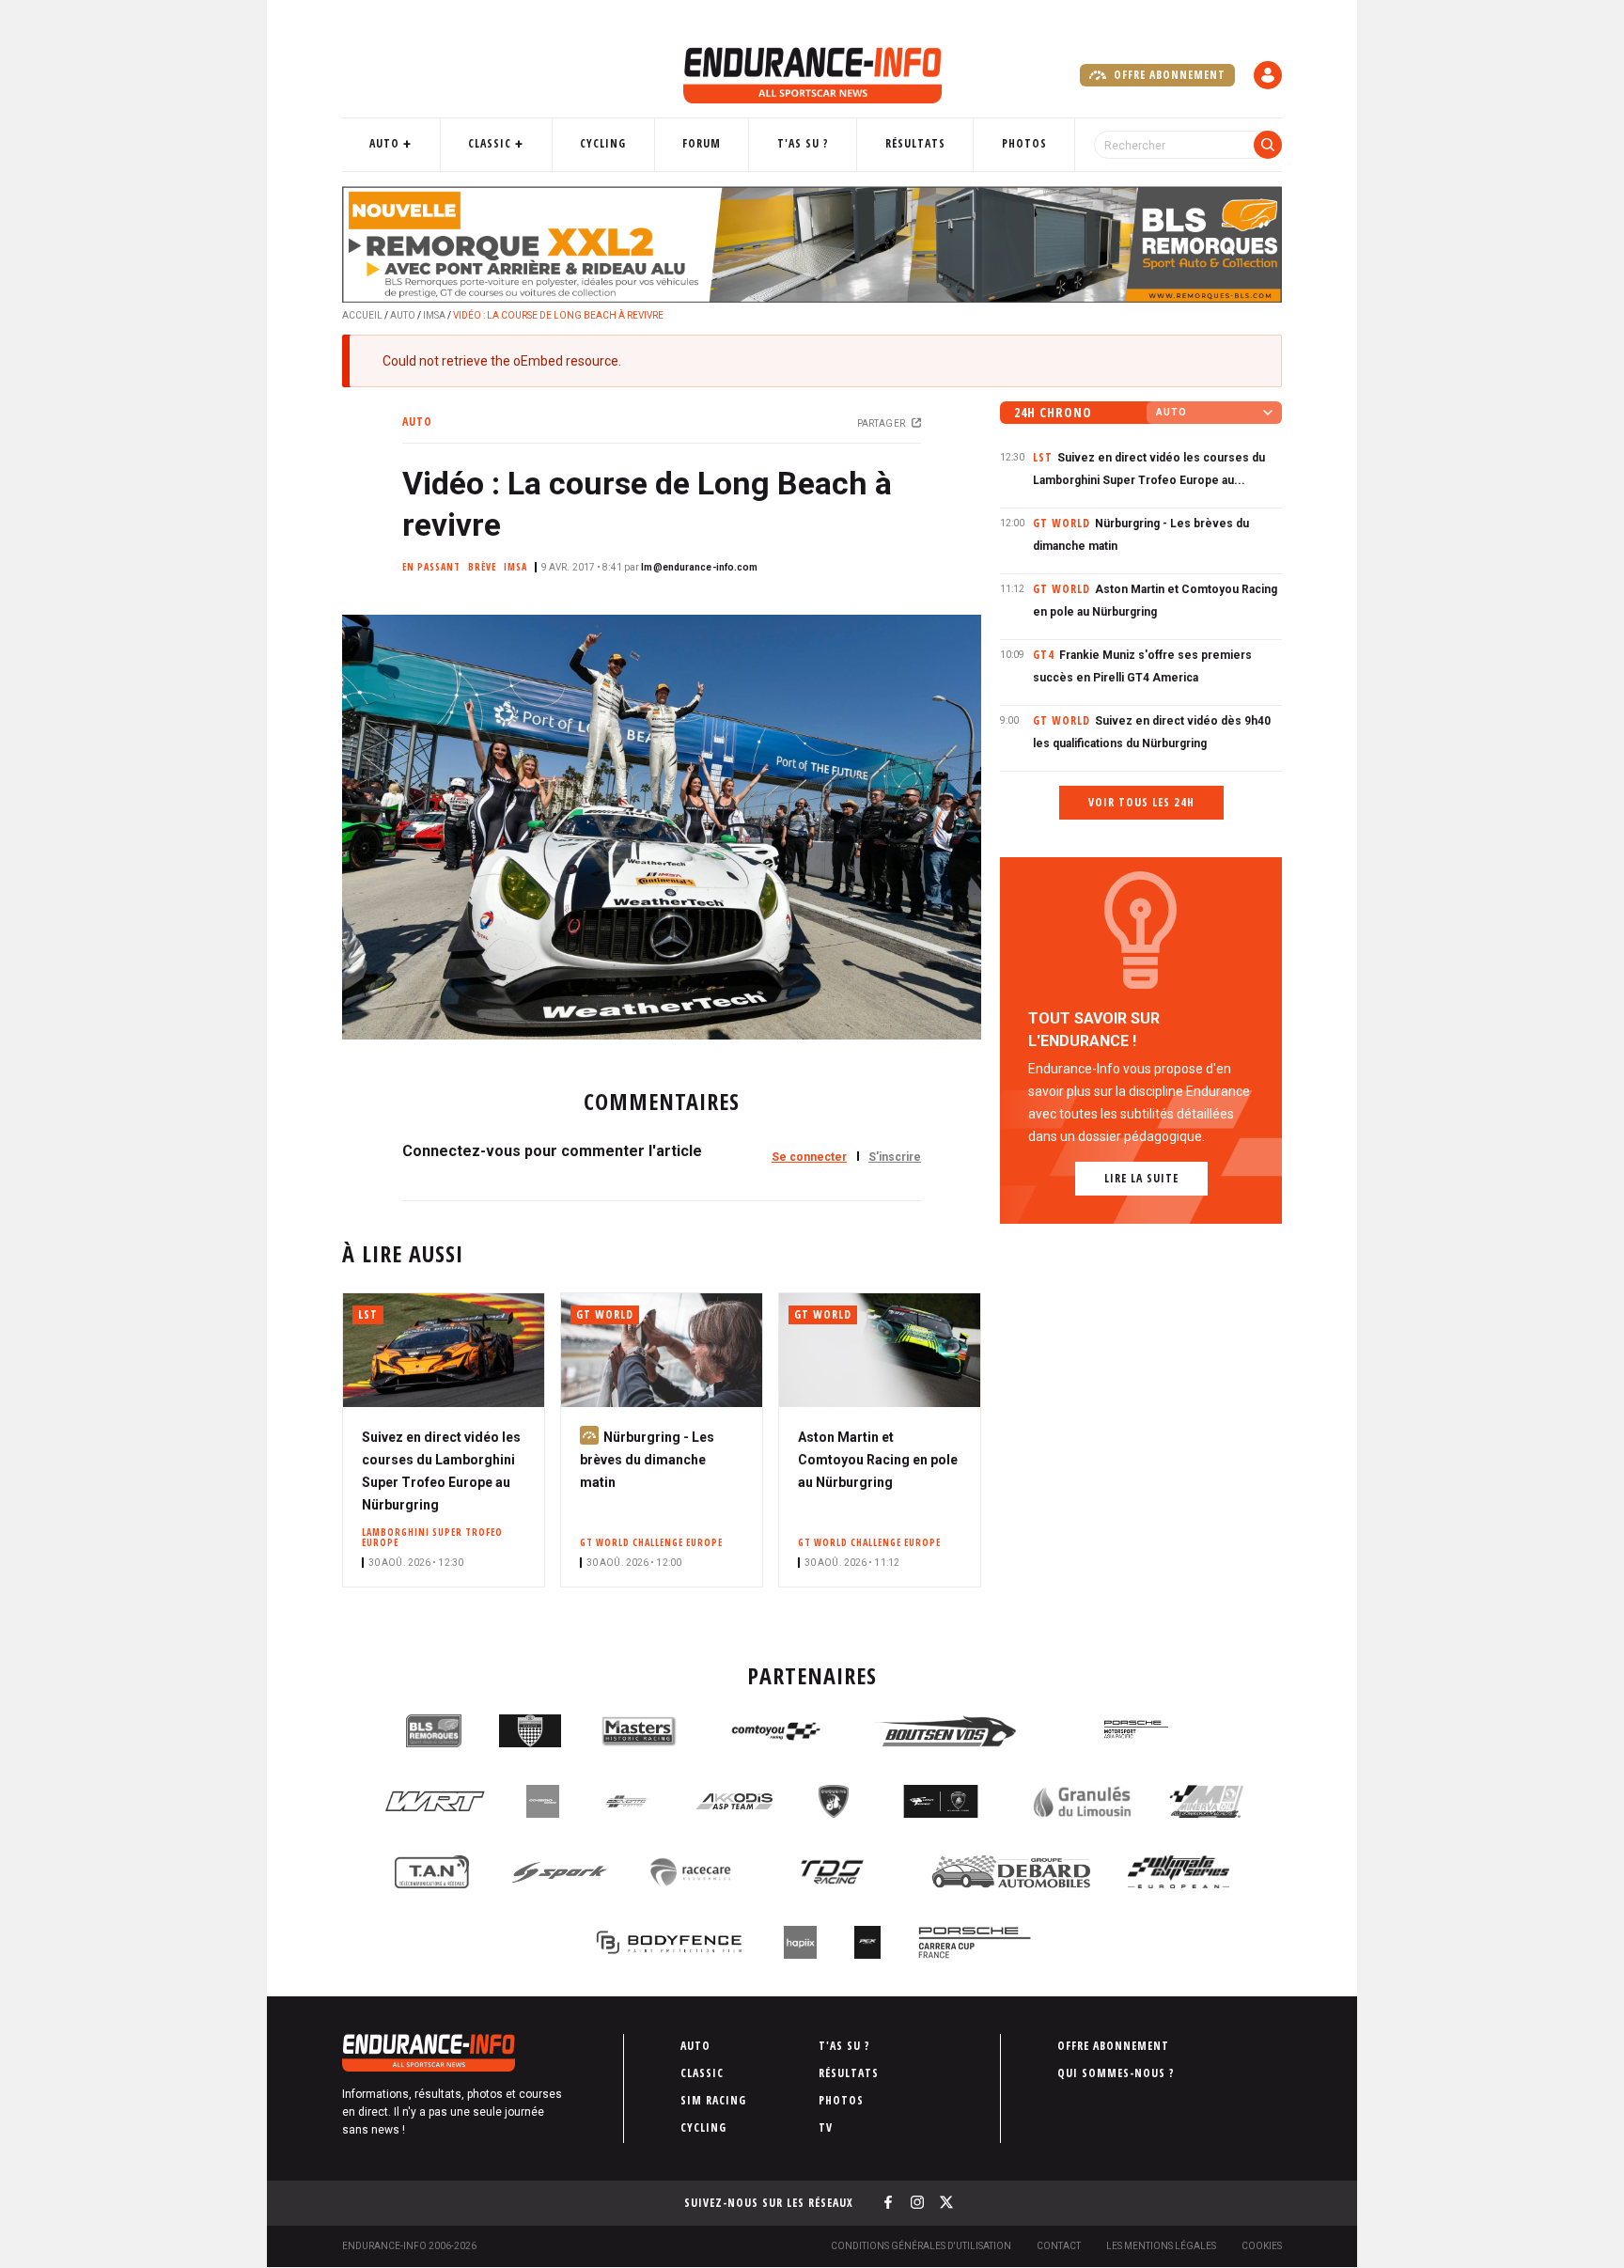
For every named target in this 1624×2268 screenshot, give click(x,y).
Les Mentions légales (1161, 2246)
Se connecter (809, 1157)
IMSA (434, 315)
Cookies (1262, 2246)
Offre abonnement (1168, 75)
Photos (1024, 143)
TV (826, 2127)
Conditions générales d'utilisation (921, 2246)
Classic (490, 143)
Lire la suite (1141, 1178)
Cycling (603, 143)
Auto (384, 143)
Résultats (915, 143)
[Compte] (1268, 75)
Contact (1059, 2246)
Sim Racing (713, 2100)
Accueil (362, 315)
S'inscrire (895, 1157)
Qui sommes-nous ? (1116, 2073)
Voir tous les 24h (1141, 802)
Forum (702, 143)
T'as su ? (803, 143)
